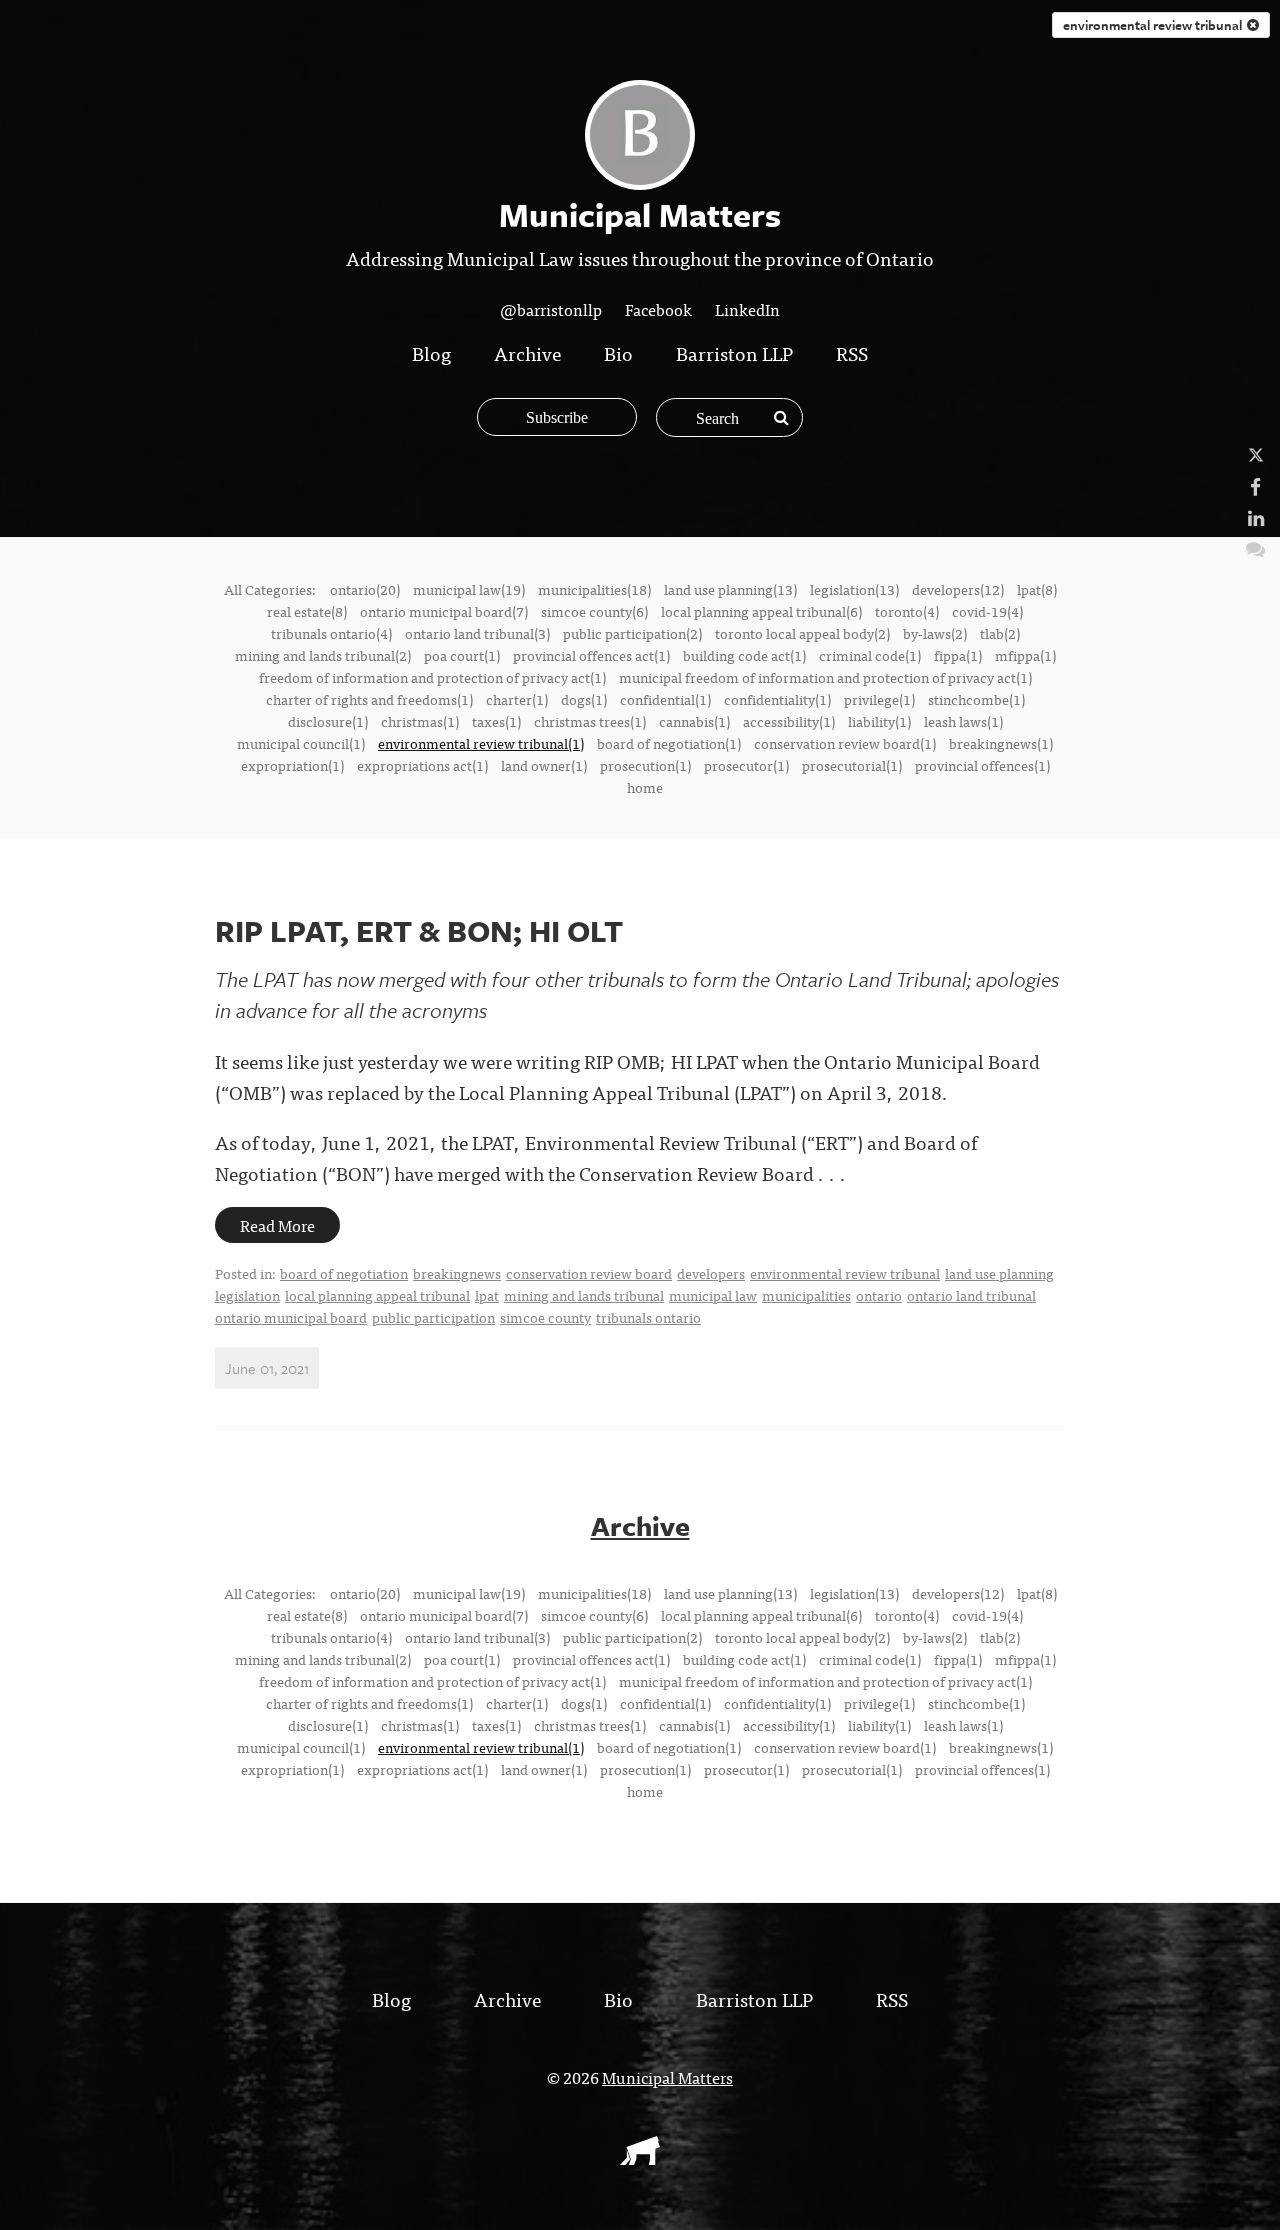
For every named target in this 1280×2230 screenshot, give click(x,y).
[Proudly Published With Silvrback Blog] (640, 2158)
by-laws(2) (935, 633)
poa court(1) (462, 655)
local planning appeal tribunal (377, 1295)
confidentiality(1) (777, 699)
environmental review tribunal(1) (481, 743)
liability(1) (879, 721)
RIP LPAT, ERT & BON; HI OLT (419, 930)
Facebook (658, 309)
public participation (433, 1317)
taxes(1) (496, 721)
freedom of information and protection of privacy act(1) (432, 677)
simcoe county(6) (594, 611)
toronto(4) (907, 611)
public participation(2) (632, 633)
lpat (487, 1295)
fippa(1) (958, 655)
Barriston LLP (734, 352)
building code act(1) (744, 655)
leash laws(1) (963, 721)
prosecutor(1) (746, 765)
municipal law (713, 1295)
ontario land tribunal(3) (477, 633)
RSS (852, 352)
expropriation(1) (292, 765)
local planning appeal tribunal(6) (761, 611)
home (645, 787)
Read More (277, 1225)
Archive (527, 352)
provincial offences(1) (982, 765)
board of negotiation (344, 1273)
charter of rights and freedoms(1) (369, 699)
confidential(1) (665, 699)
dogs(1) (584, 699)
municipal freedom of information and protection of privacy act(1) (825, 677)
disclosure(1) (328, 721)
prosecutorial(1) (852, 765)
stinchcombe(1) (976, 699)
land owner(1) (544, 765)
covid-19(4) (987, 611)
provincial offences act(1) (591, 655)
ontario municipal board (291, 1317)
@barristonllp (551, 309)
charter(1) (517, 699)
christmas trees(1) (590, 721)
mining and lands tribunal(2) (323, 655)
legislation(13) (854, 589)
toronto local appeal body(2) (802, 633)
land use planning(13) (730, 589)
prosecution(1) (645, 765)
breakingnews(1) (1001, 743)
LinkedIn (747, 309)
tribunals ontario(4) (331, 633)
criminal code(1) (870, 655)
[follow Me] (1256, 454)
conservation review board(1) (845, 743)
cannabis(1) (694, 721)
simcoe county (545, 1317)
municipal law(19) (469, 589)
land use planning (999, 1273)
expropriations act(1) (422, 765)
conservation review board (589, 1273)
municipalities (806, 1295)
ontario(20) (365, 589)
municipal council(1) (301, 743)
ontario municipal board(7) (444, 611)
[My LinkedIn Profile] (1256, 516)
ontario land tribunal (971, 1295)
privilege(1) (879, 699)
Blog (431, 352)
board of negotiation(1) (669, 743)
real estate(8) (307, 611)
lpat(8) (1037, 589)
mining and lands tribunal (584, 1295)
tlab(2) (1000, 633)
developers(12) (958, 589)
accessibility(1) (789, 721)
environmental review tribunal (1155, 25)
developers (711, 1273)
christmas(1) (420, 721)
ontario (879, 1295)
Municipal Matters (667, 2077)
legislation (247, 1295)
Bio (618, 352)
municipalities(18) (594, 589)
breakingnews (457, 1273)
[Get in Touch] (1255, 547)
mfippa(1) (1025, 655)
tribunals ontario (648, 1317)
